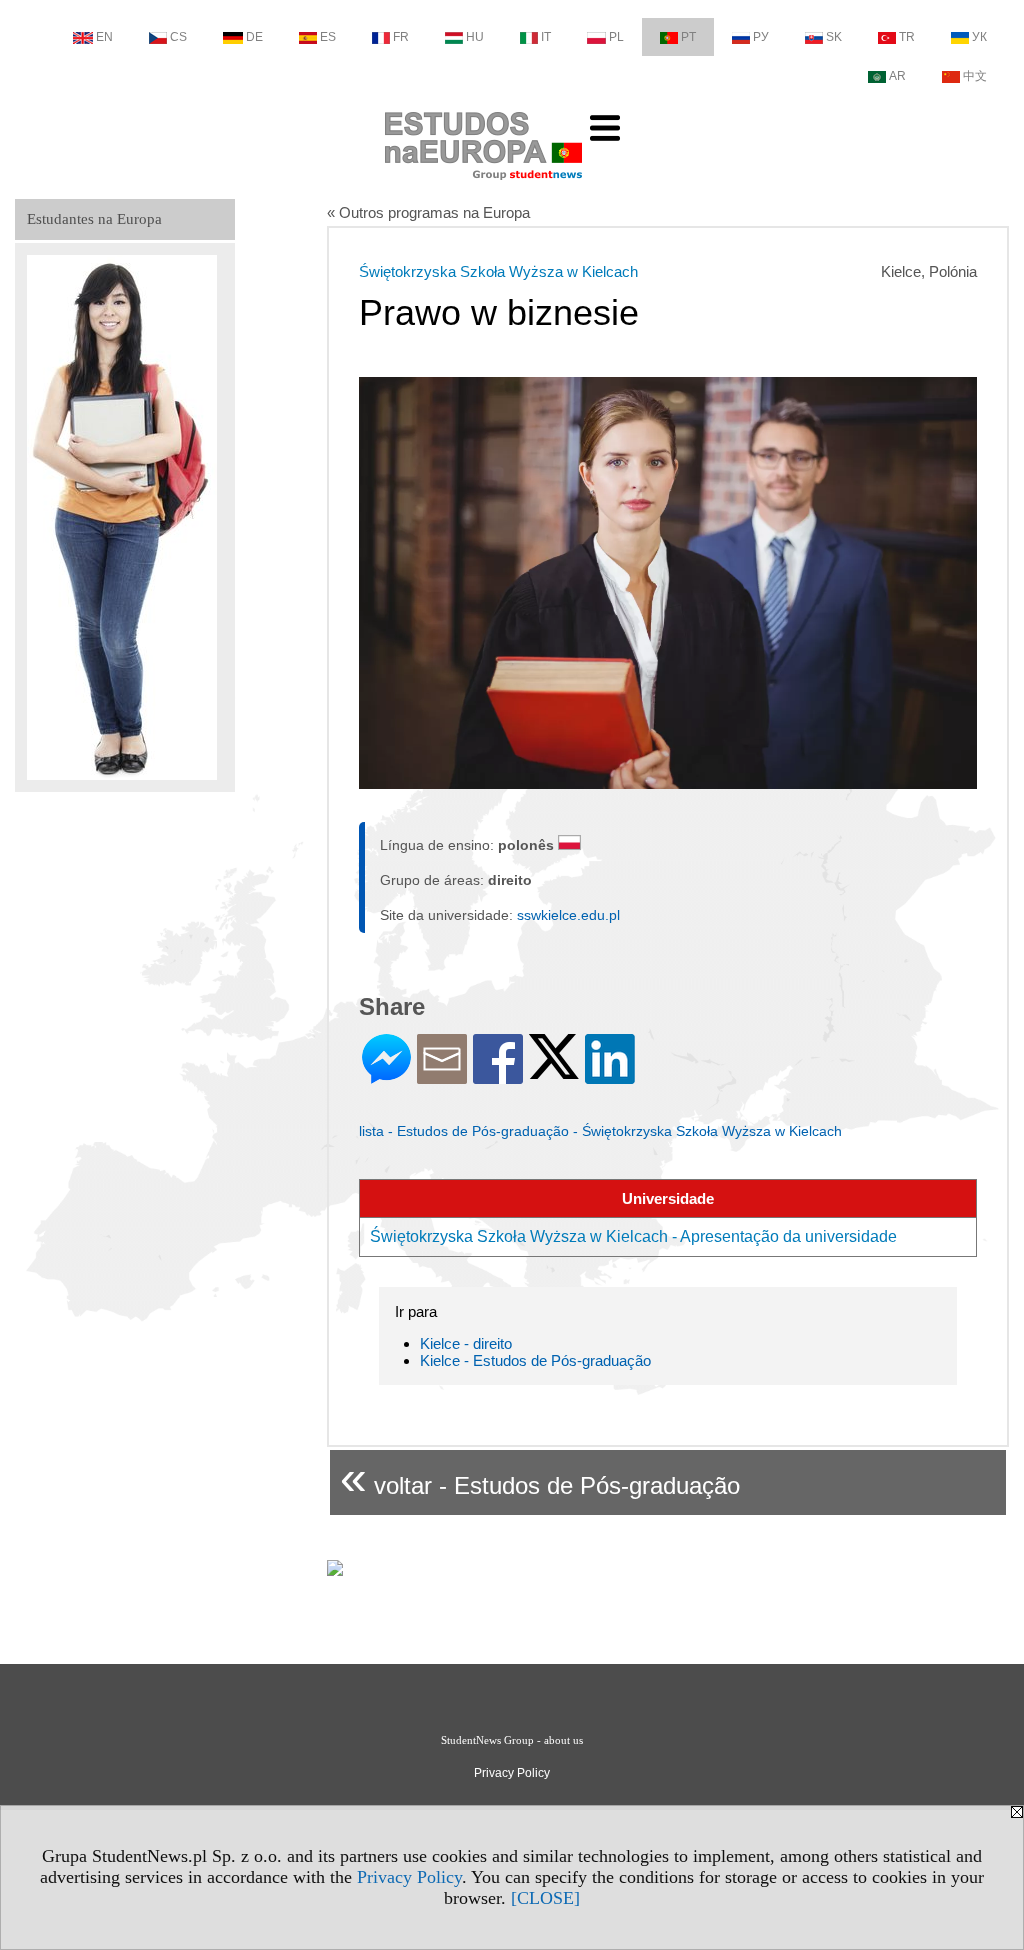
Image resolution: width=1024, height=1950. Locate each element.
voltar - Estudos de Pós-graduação (540, 1477)
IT (546, 37)
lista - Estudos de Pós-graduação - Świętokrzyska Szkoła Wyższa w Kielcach (600, 1131)
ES (328, 37)
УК (979, 37)
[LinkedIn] (610, 1075)
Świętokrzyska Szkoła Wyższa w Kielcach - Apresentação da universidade (633, 1236)
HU (475, 37)
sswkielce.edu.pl (568, 915)
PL (616, 37)
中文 (975, 76)
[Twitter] (554, 1070)
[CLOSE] (545, 1898)
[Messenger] (386, 1075)
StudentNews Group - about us (512, 1740)
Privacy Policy (409, 1877)
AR (897, 76)
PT (688, 37)
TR (907, 37)
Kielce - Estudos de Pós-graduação (535, 1360)
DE (254, 37)
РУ (761, 37)
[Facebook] (498, 1075)
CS (178, 37)
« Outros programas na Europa (428, 212)
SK (834, 37)
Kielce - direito (466, 1343)
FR (401, 37)
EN (104, 37)
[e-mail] (442, 1075)
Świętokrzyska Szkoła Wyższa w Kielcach (498, 271)
